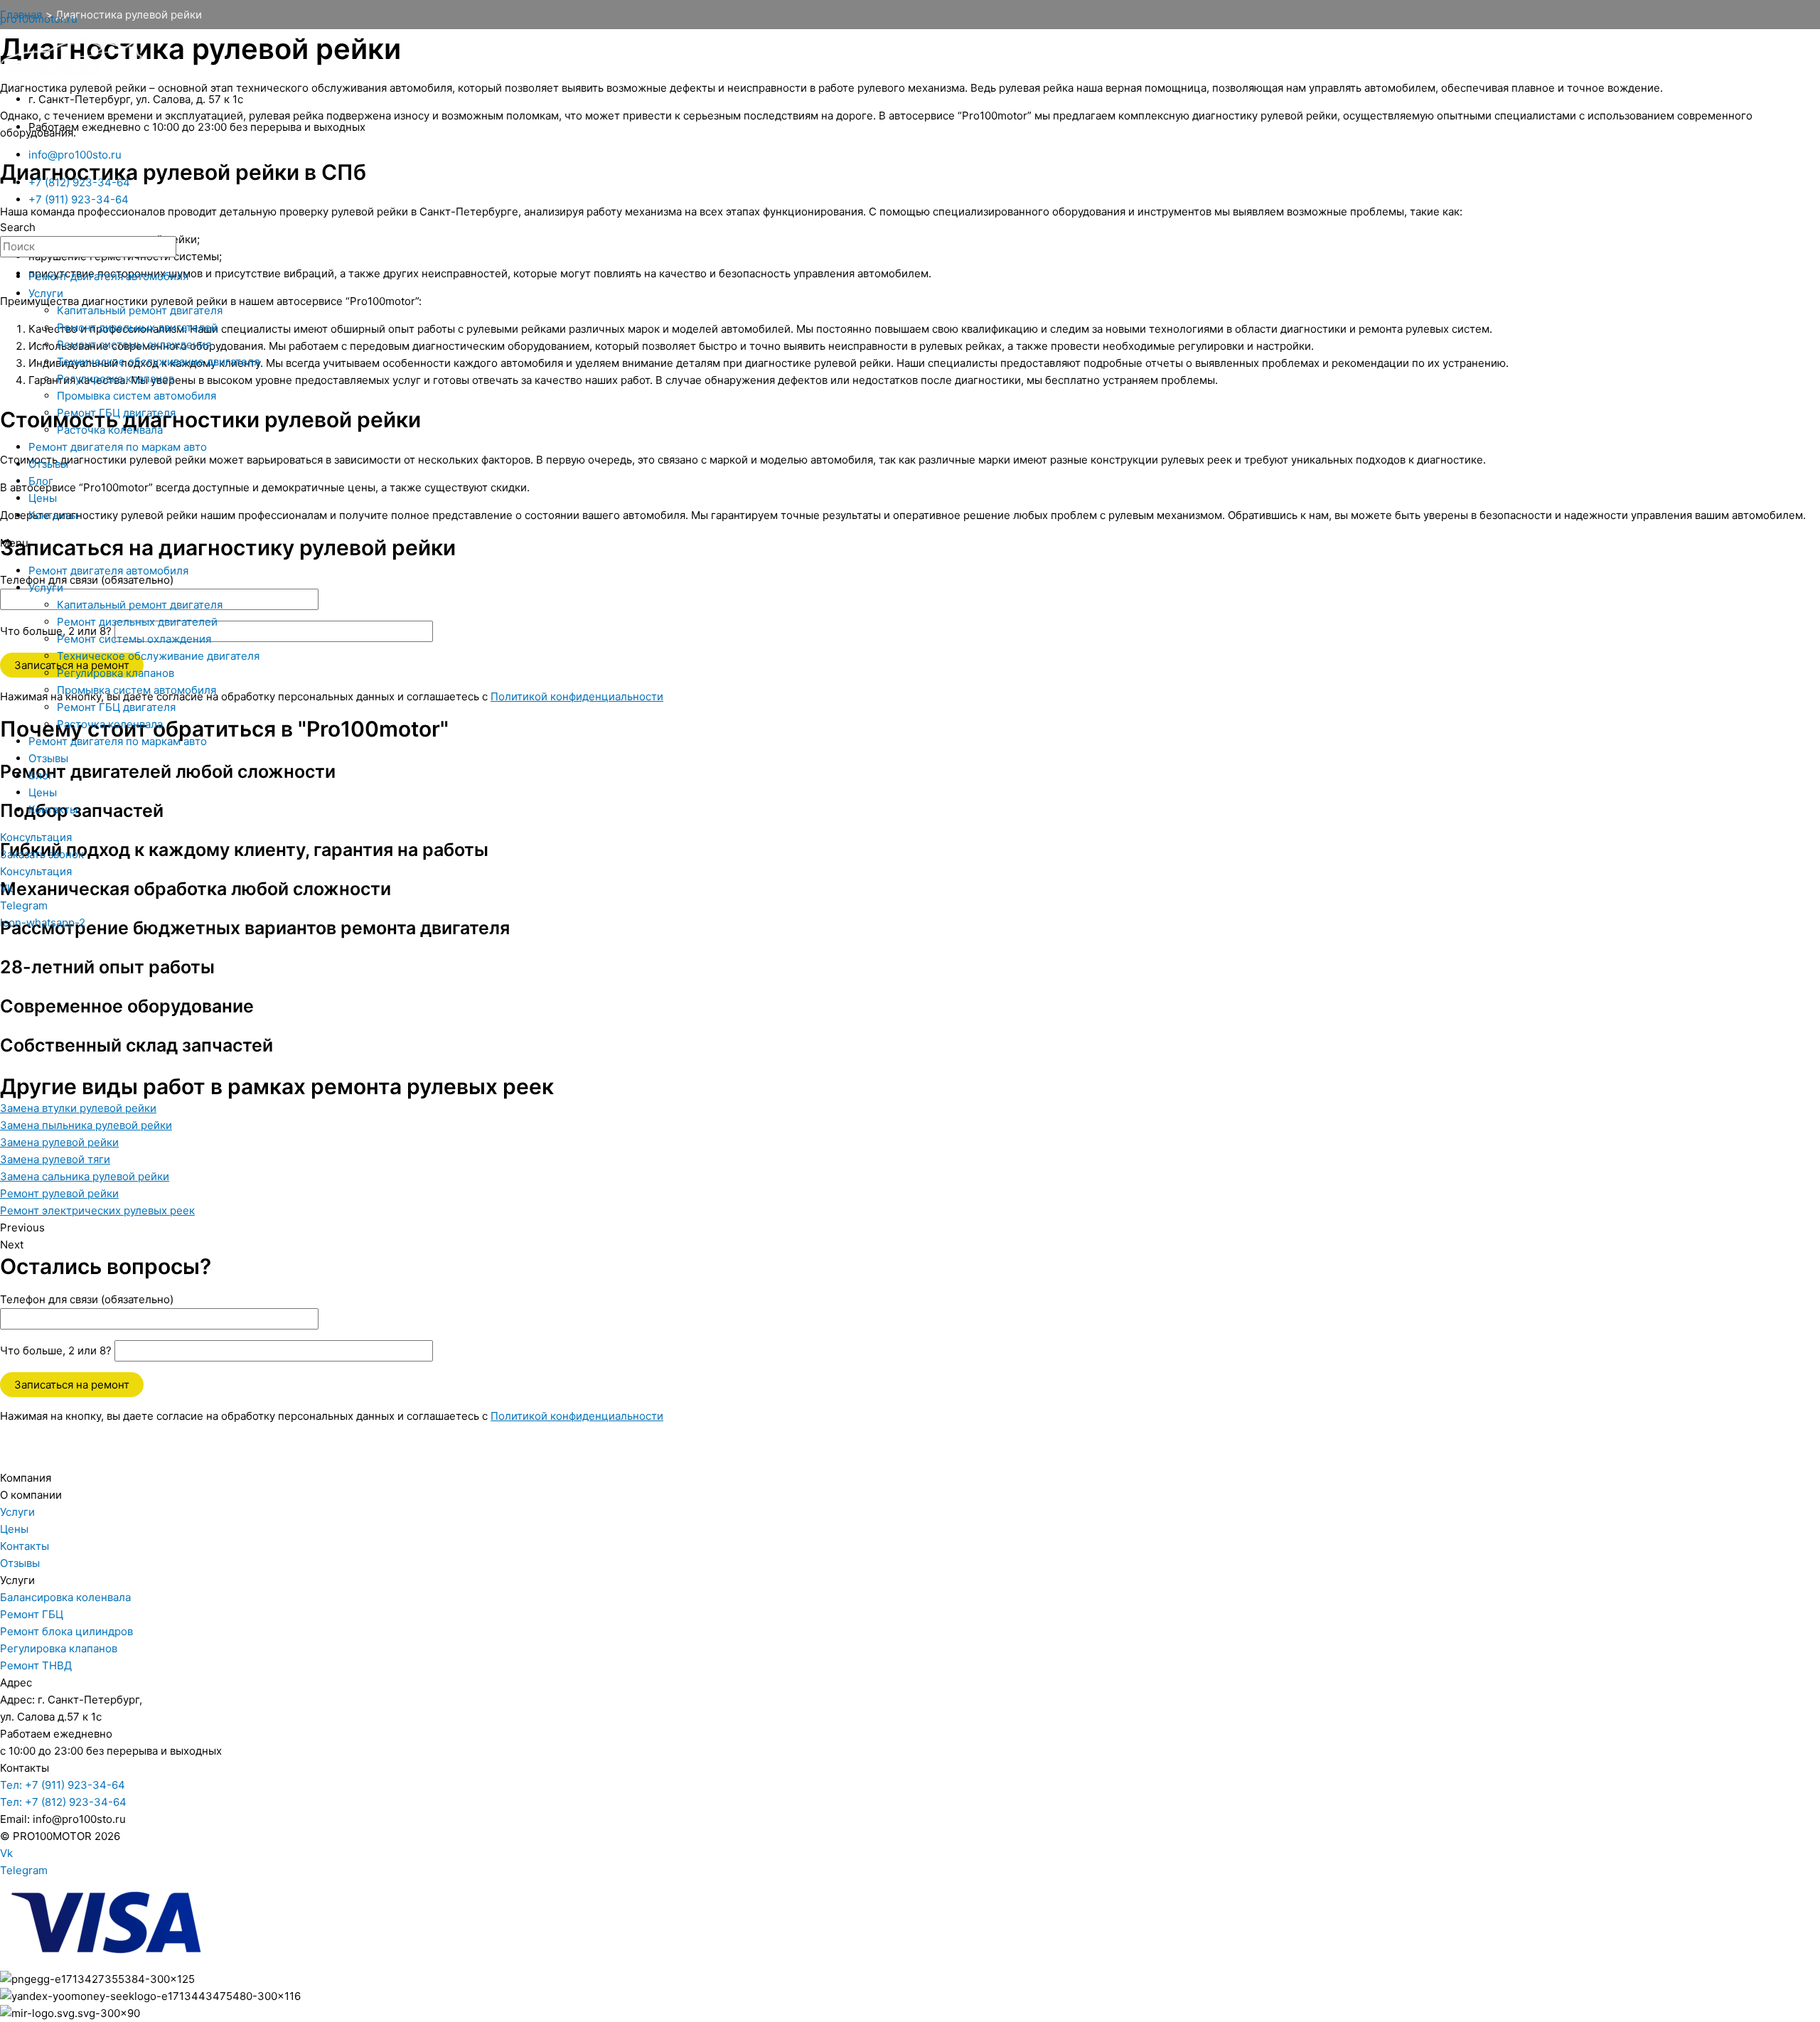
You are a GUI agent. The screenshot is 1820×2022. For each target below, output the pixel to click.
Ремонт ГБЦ (32, 1614)
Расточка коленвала (110, 430)
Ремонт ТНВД (36, 1665)
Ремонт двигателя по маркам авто (118, 447)
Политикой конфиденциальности (577, 1416)
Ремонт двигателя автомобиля (108, 276)
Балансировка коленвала (65, 1597)
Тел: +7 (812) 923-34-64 (63, 1802)
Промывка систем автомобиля (136, 396)
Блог (41, 481)
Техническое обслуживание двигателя (158, 362)
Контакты (53, 515)
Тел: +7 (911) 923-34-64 (63, 1785)
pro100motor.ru (39, 19)
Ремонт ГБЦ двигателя (116, 413)
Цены (43, 498)
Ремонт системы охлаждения (134, 344)
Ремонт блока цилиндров (66, 1631)
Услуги (46, 293)
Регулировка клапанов (116, 379)
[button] (910, 543)
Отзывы (48, 464)
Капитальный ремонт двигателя (140, 310)
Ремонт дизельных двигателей (137, 327)
